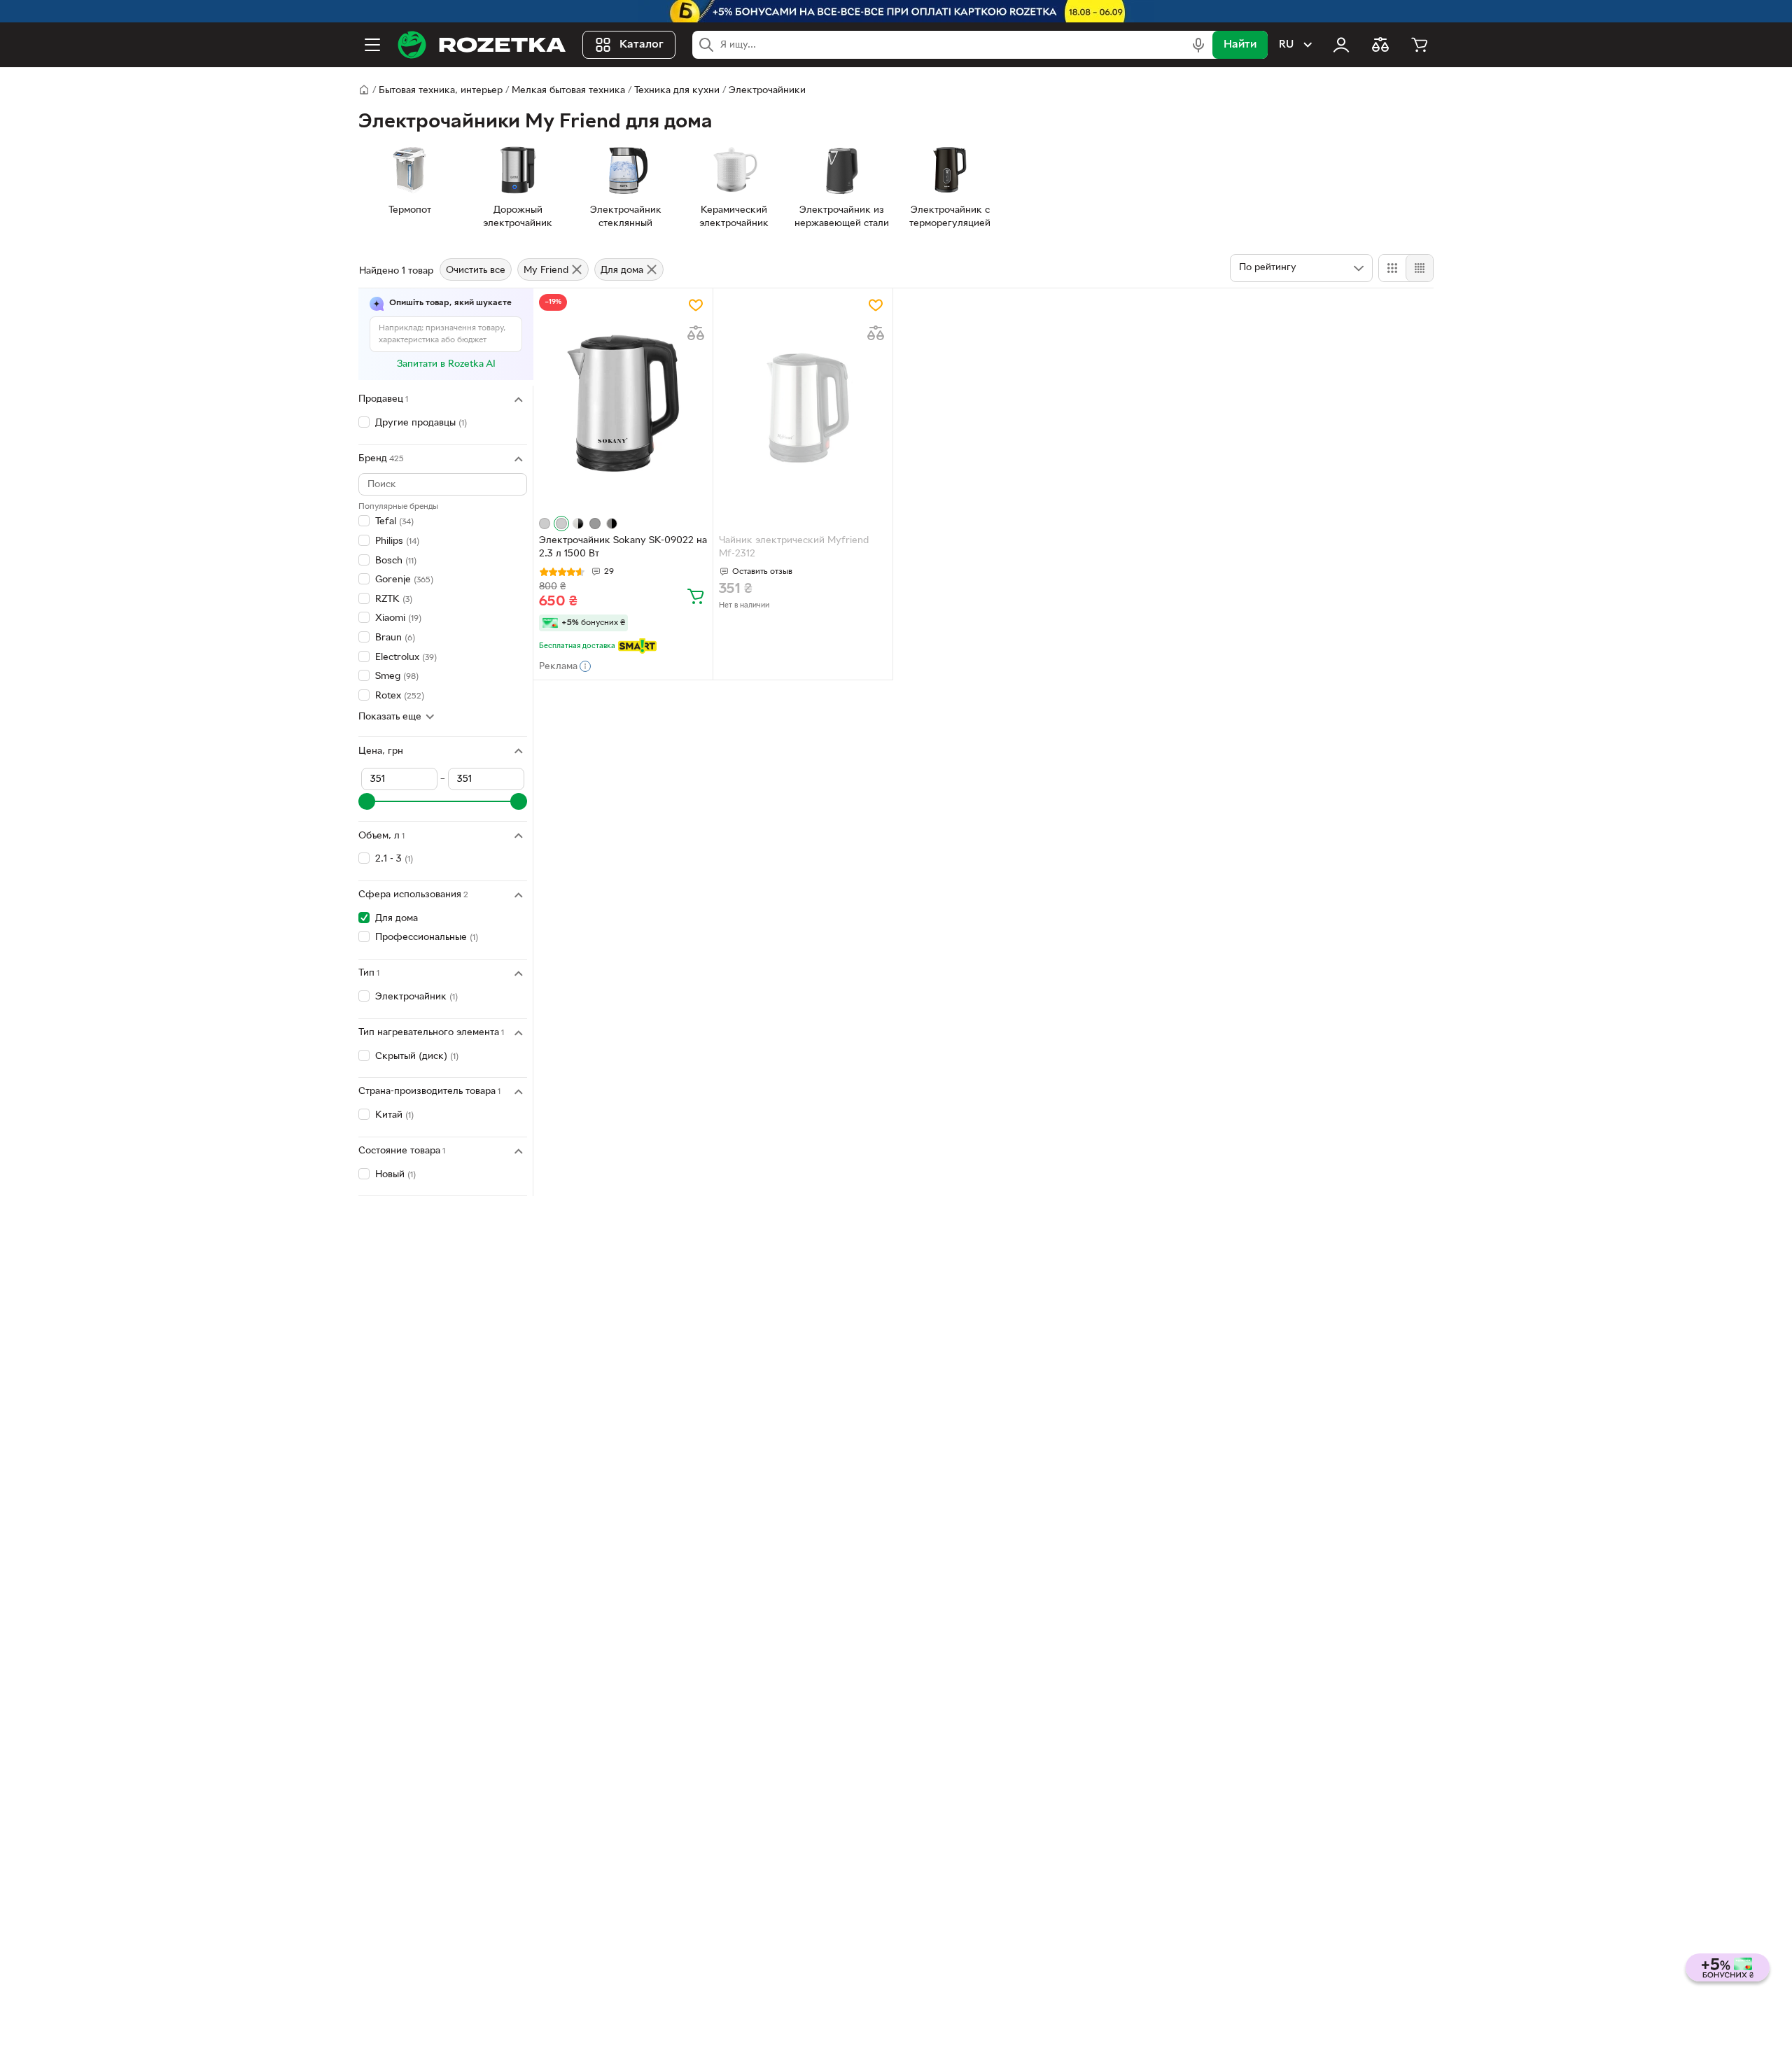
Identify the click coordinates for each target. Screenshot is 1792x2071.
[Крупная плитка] (1392, 268)
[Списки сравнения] (1380, 45)
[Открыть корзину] (1420, 45)
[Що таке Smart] (637, 646)
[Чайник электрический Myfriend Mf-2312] (803, 403)
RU (1286, 45)
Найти (1240, 45)
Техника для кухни (677, 91)
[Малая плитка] (1419, 268)
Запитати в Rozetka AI (446, 364)
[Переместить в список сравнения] (696, 333)
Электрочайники (767, 91)
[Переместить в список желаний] (696, 305)
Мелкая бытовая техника (568, 91)
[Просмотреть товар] (545, 524)
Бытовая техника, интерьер (441, 91)
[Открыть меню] (372, 45)
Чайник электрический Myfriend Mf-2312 (794, 547)
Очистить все (476, 271)
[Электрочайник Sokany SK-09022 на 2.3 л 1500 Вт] (623, 403)
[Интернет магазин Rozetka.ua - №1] (482, 45)
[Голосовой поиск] (1198, 45)
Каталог (642, 45)
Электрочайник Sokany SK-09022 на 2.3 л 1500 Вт (623, 547)
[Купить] (696, 596)
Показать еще (390, 717)
